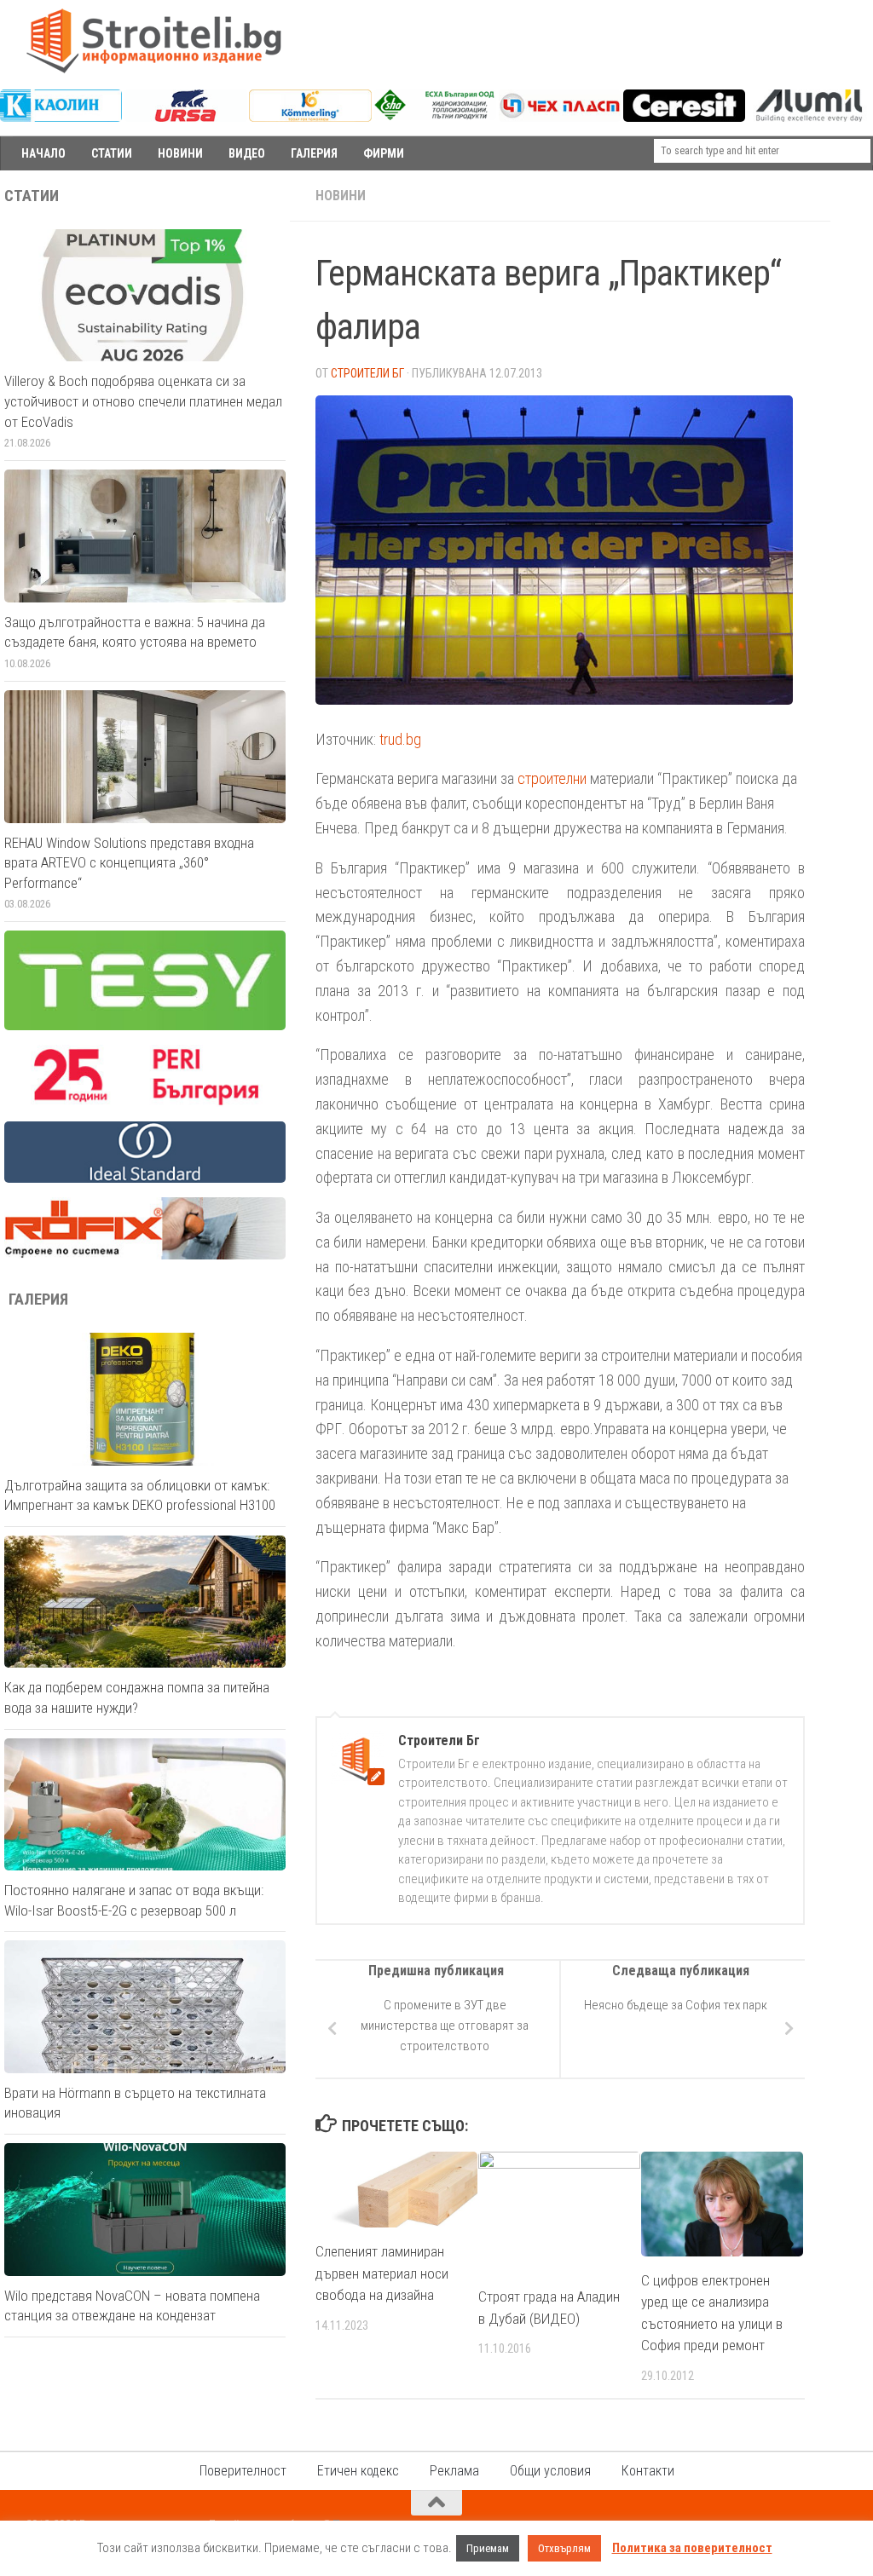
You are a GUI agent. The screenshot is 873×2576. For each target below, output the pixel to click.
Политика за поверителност (692, 2548)
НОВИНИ (180, 153)
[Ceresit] (684, 118)
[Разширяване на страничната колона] (852, 196)
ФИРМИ (384, 153)
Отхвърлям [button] (564, 2548)
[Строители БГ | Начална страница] (153, 41)
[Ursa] (185, 118)
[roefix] (145, 1255)
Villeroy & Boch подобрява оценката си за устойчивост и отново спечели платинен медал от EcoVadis (143, 401)
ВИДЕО (247, 153)
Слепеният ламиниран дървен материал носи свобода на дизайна (382, 2273)
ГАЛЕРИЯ (314, 153)
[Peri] (145, 1103)
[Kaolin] (61, 118)
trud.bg (400, 739)
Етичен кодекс (358, 2471)
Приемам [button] (488, 2548)
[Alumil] (809, 118)
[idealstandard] (145, 1179)
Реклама (454, 2471)
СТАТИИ (112, 153)
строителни (552, 778)
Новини (341, 196)
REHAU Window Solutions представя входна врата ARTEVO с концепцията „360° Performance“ (129, 863)
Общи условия (550, 2471)
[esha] (435, 116)
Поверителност (243, 2471)
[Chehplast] (560, 118)
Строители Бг (367, 373)
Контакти (648, 2471)
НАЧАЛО (43, 153)
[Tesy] (145, 1026)
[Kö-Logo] (310, 118)
